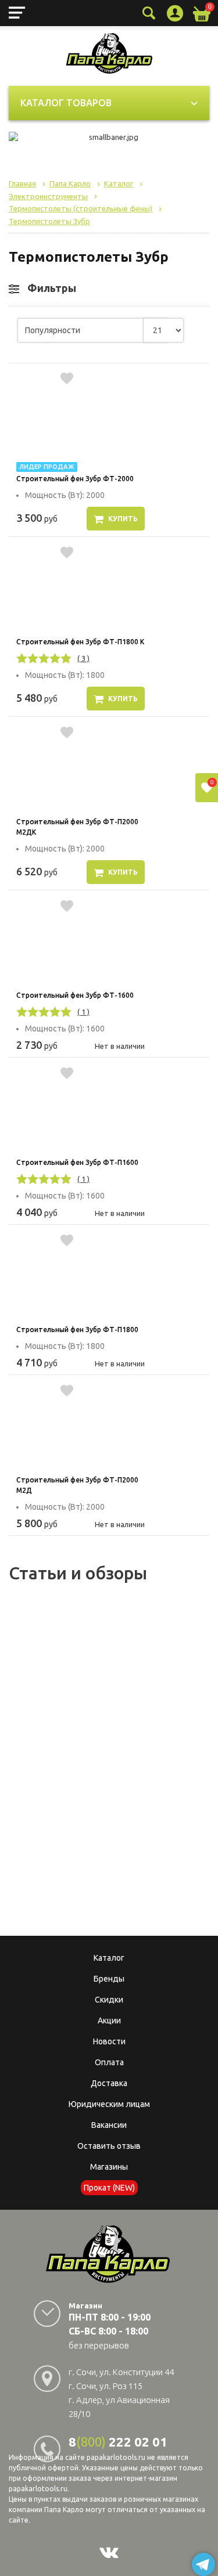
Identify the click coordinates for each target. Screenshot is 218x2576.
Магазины (109, 2167)
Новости (109, 2041)
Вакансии (109, 2125)
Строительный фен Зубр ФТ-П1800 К (80, 642)
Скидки (109, 2000)
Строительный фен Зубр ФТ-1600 (75, 995)
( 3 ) (83, 658)
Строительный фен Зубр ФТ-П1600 (77, 1162)
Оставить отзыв (109, 2146)
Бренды (109, 1979)
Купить (123, 519)
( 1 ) (83, 1012)
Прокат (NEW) (109, 2188)
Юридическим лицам (109, 2104)
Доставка (109, 2083)
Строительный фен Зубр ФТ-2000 (75, 479)
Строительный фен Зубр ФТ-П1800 (77, 1330)
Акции (109, 2021)
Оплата (109, 2062)
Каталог (109, 1958)
